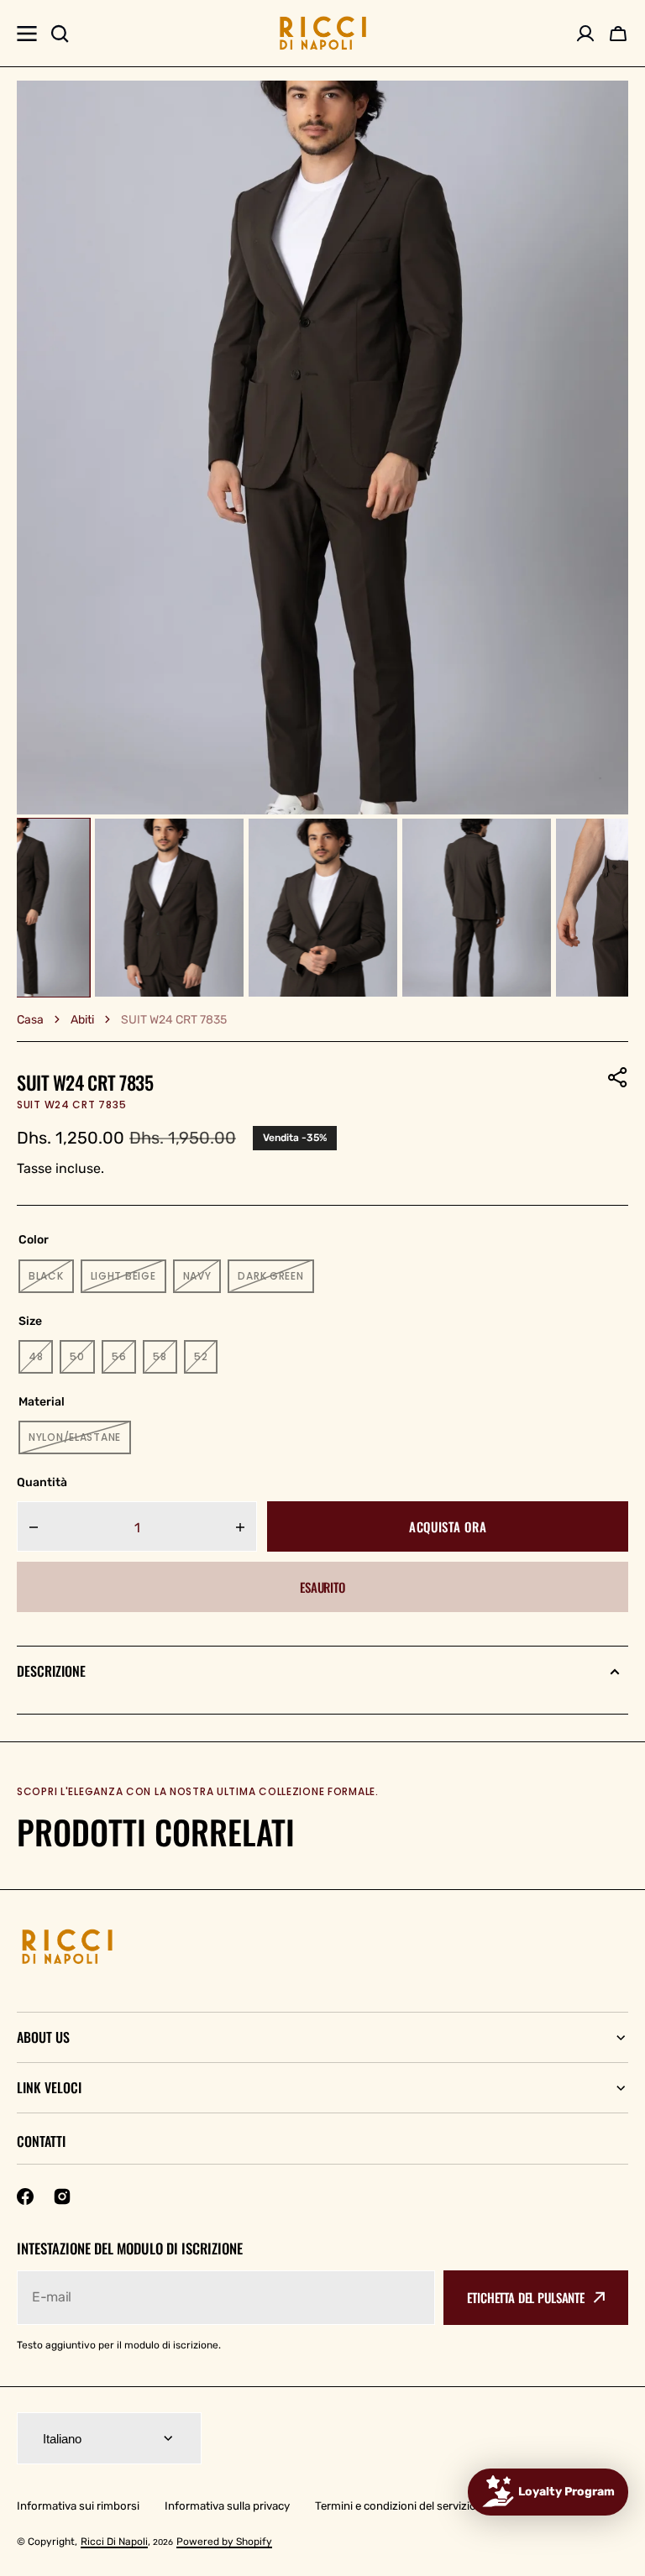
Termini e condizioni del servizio (396, 2506)
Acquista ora (448, 1526)
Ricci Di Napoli (114, 2542)
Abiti (82, 1020)
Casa (30, 1020)
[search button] (60, 34)
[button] (618, 1077)
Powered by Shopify (224, 2542)
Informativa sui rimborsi (78, 2506)
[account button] (585, 34)
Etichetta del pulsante (526, 2297)
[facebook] (25, 2196)
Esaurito (322, 1587)
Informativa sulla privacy (227, 2506)
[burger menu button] (27, 34)
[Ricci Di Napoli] (323, 33)
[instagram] (62, 2196)
